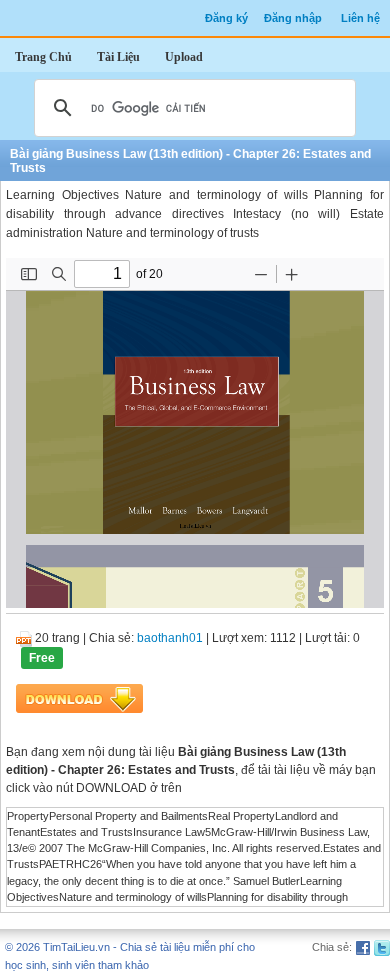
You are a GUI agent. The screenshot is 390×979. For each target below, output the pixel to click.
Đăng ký (226, 18)
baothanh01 (170, 638)
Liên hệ (360, 18)
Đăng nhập (293, 18)
